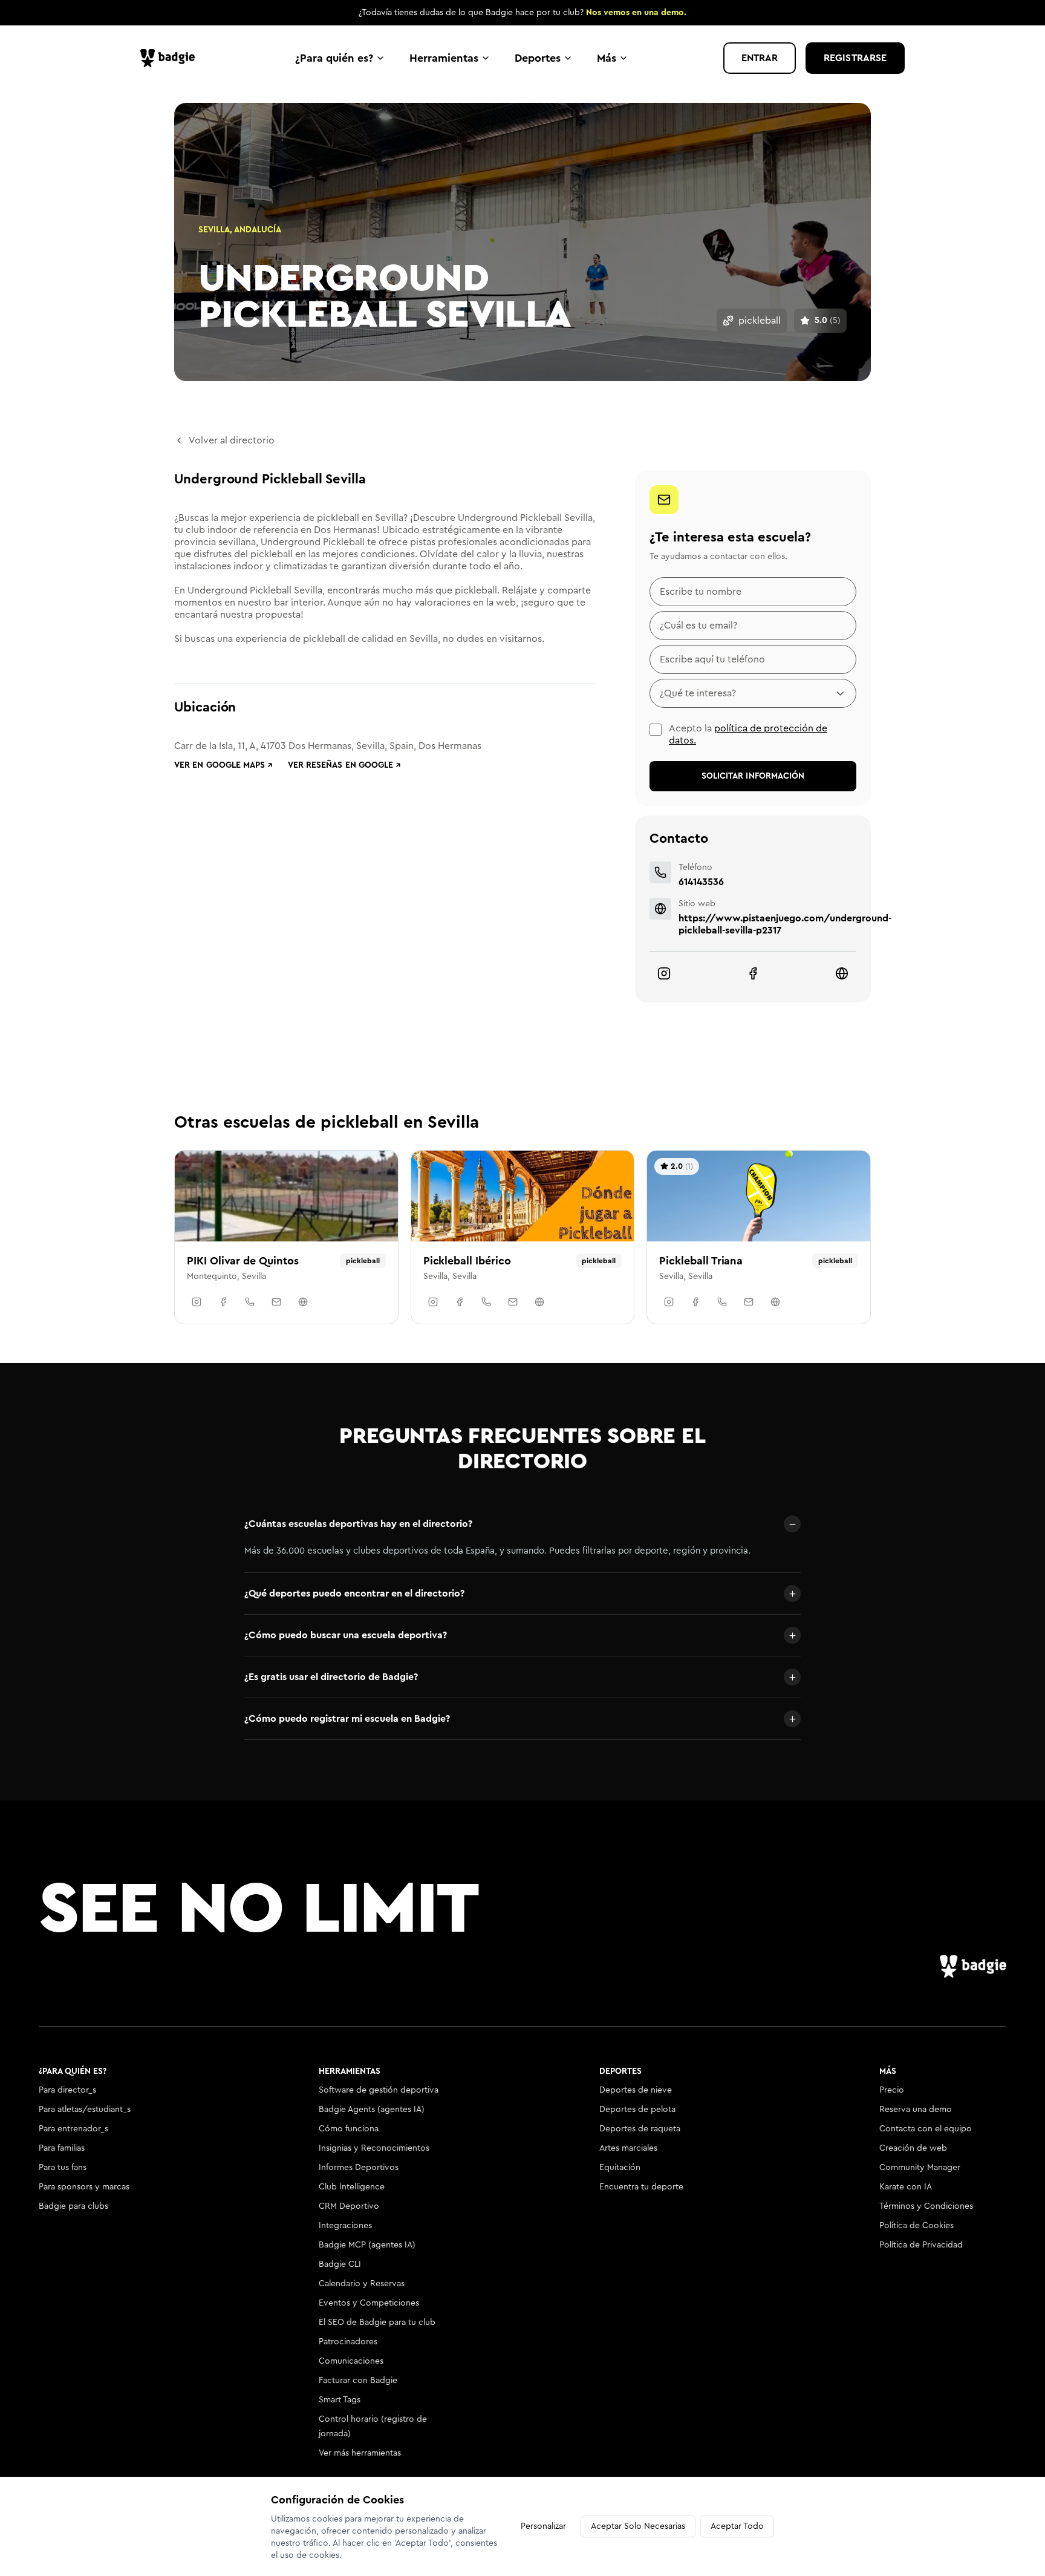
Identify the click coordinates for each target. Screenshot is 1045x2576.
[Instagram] (664, 973)
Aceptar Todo (737, 2526)
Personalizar (543, 2526)
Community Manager (920, 2168)
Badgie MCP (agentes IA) (367, 2245)
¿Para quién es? (334, 58)
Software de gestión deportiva (379, 2090)
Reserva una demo (916, 2110)
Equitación (620, 2168)
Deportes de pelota (637, 2110)
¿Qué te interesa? (698, 693)
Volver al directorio (232, 440)
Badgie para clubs (73, 2206)
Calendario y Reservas (362, 2284)
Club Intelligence (352, 2187)
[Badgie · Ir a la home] (171, 58)
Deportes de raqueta (640, 2129)
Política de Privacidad (921, 2245)
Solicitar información (753, 776)
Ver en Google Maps (224, 765)
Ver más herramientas (360, 2453)
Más (607, 58)
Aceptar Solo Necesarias (638, 2526)
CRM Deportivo (349, 2206)
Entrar (760, 58)
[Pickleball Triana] (759, 1237)
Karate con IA (906, 2187)
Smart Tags (340, 2400)
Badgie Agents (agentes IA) (372, 2110)
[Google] (842, 973)
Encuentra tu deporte (641, 2187)
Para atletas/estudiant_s (85, 2110)
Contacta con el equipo (926, 2129)
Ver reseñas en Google (345, 765)
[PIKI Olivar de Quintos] (286, 1237)
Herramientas (444, 58)
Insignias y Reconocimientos (374, 2148)
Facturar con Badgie (358, 2381)
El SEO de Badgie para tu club (377, 2323)
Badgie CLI (340, 2264)
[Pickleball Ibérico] (523, 1237)
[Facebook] (753, 973)
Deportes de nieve (636, 2090)
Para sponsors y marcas (84, 2187)
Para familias (62, 2148)
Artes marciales (628, 2148)
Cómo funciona (349, 2129)
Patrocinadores (348, 2342)
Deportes (538, 58)
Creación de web (913, 2148)
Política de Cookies (916, 2226)
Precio (892, 2090)
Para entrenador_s (73, 2129)
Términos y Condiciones (926, 2206)
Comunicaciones (351, 2361)
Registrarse (855, 58)
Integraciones (345, 2226)
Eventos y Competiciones (369, 2303)
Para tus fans (63, 2168)
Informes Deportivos (359, 2168)
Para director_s (67, 2090)
